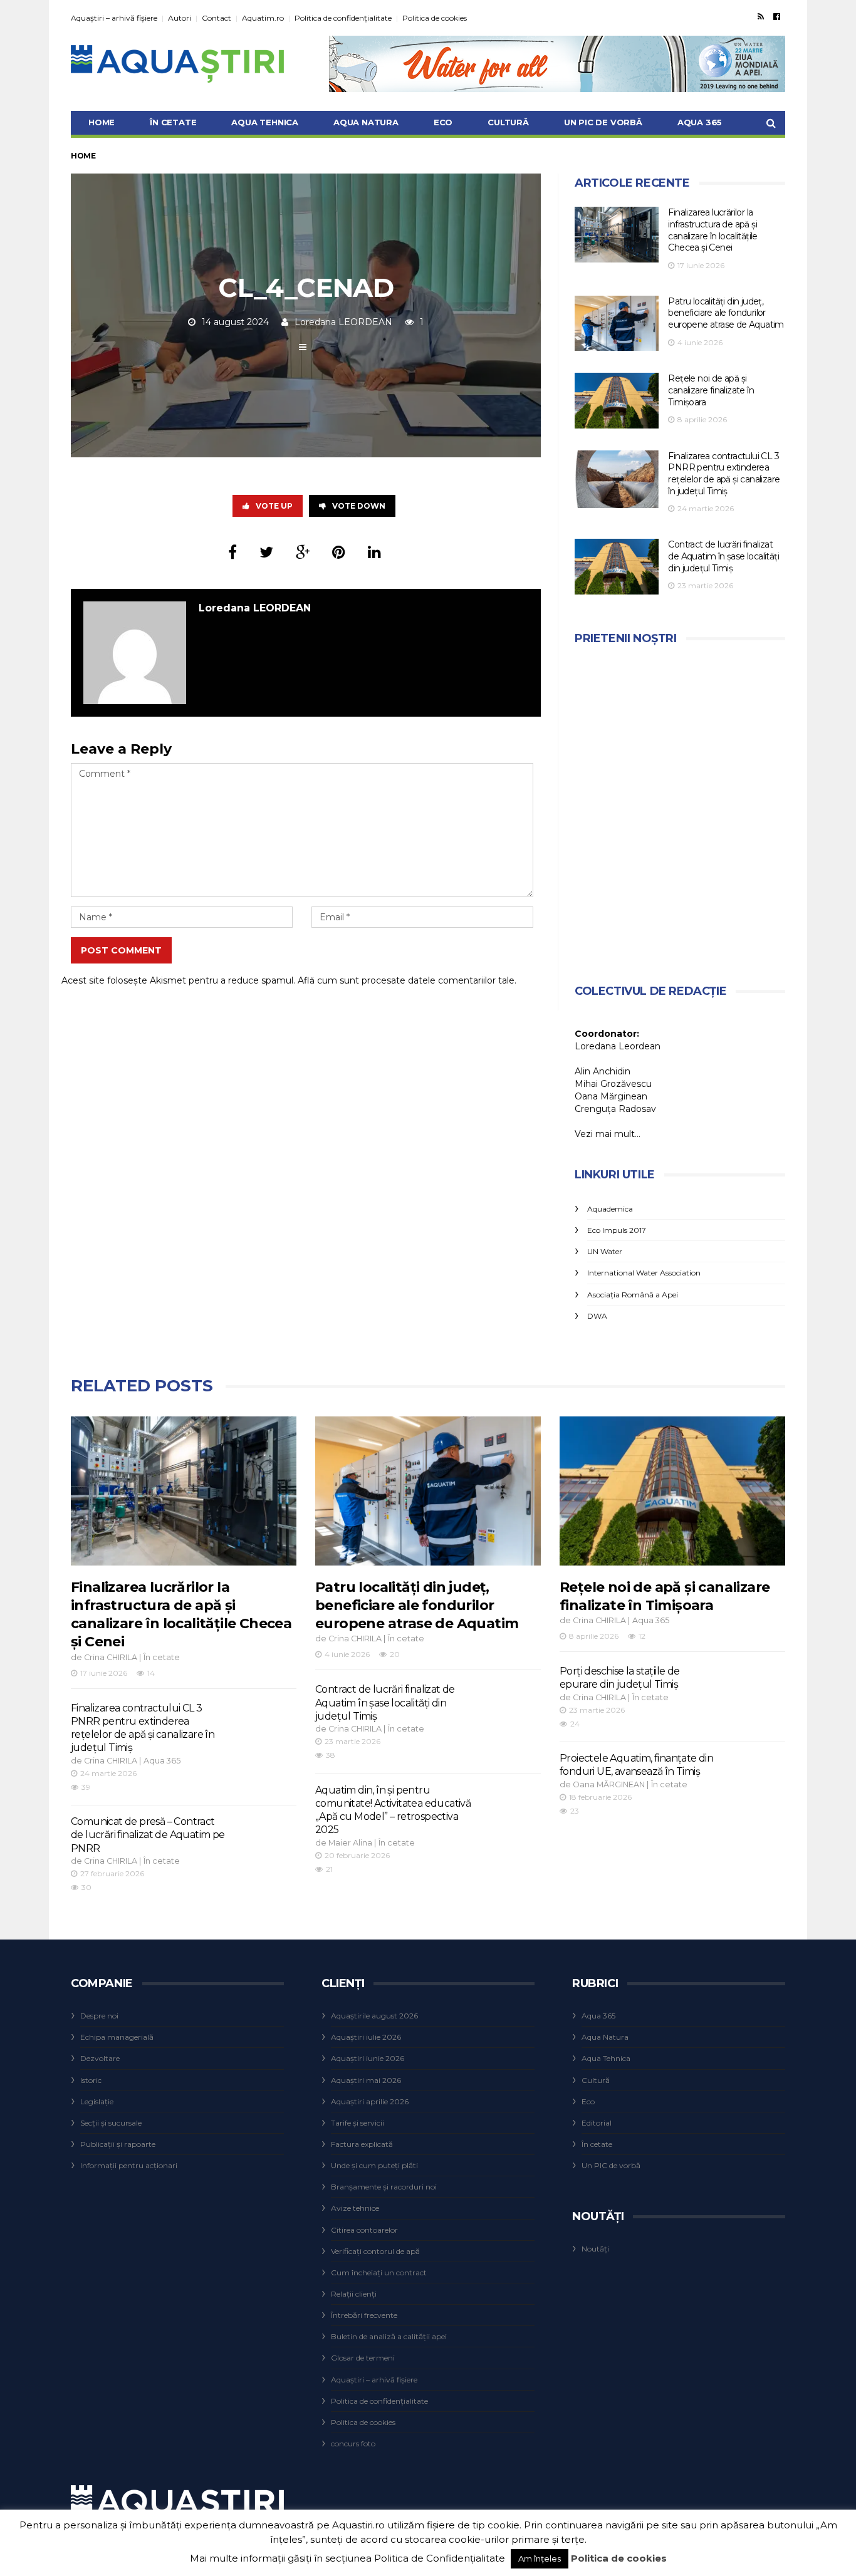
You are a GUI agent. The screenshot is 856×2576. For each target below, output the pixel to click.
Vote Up (274, 506)
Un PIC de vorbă (603, 122)
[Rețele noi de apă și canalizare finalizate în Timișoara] (617, 401)
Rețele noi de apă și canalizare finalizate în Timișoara (711, 390)
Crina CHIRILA (111, 1657)
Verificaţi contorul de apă (375, 2251)
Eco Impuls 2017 (617, 1230)
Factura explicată (362, 2144)
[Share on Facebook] (232, 552)
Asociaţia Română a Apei (633, 1295)
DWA (597, 1316)
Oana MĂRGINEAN (609, 1784)
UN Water (605, 1251)
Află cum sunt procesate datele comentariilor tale (406, 980)
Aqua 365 (700, 122)
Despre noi (99, 2016)
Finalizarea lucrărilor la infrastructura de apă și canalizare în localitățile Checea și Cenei (712, 230)
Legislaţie (97, 2101)
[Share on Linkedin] (374, 552)
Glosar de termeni (363, 2358)
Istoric (91, 2080)
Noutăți (595, 2249)
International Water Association (644, 1273)
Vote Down (359, 506)
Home (102, 122)
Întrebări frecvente (364, 2315)
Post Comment (121, 950)
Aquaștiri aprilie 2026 (370, 2101)
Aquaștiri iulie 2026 (366, 2037)
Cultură (508, 122)
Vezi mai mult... (608, 1134)
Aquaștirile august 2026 (374, 2016)
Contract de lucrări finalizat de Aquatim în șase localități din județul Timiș (723, 556)
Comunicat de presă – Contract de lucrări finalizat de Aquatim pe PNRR (148, 1835)
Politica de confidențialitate (343, 18)
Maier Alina (350, 1843)
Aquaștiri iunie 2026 (368, 2058)
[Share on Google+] (303, 552)
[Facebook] (777, 16)
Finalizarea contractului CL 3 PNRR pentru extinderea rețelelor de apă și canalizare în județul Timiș (724, 474)
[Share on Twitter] (266, 552)
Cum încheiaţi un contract (379, 2272)
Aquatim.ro (263, 18)
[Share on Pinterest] (339, 552)
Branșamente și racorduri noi (384, 2187)
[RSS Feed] (761, 16)
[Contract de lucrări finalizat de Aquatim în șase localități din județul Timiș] (617, 567)
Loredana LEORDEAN (343, 322)
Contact (217, 18)
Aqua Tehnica (265, 122)
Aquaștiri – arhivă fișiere (114, 18)
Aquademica (610, 1209)
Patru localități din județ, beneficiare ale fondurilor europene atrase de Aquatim (726, 313)
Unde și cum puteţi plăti (374, 2165)
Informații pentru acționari (129, 2165)
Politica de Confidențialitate (440, 2558)
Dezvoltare (100, 2058)
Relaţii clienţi (354, 2294)
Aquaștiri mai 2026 (366, 2080)
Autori (180, 18)
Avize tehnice (355, 2208)
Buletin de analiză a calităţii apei (389, 2336)
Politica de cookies (435, 18)
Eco (443, 122)
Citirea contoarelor (364, 2230)
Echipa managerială (117, 2037)
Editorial (597, 2123)
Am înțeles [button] (540, 2558)
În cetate (173, 122)
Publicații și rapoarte (118, 2144)
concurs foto (353, 2444)
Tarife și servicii (358, 2123)
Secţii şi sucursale (111, 2123)
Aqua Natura (366, 122)
